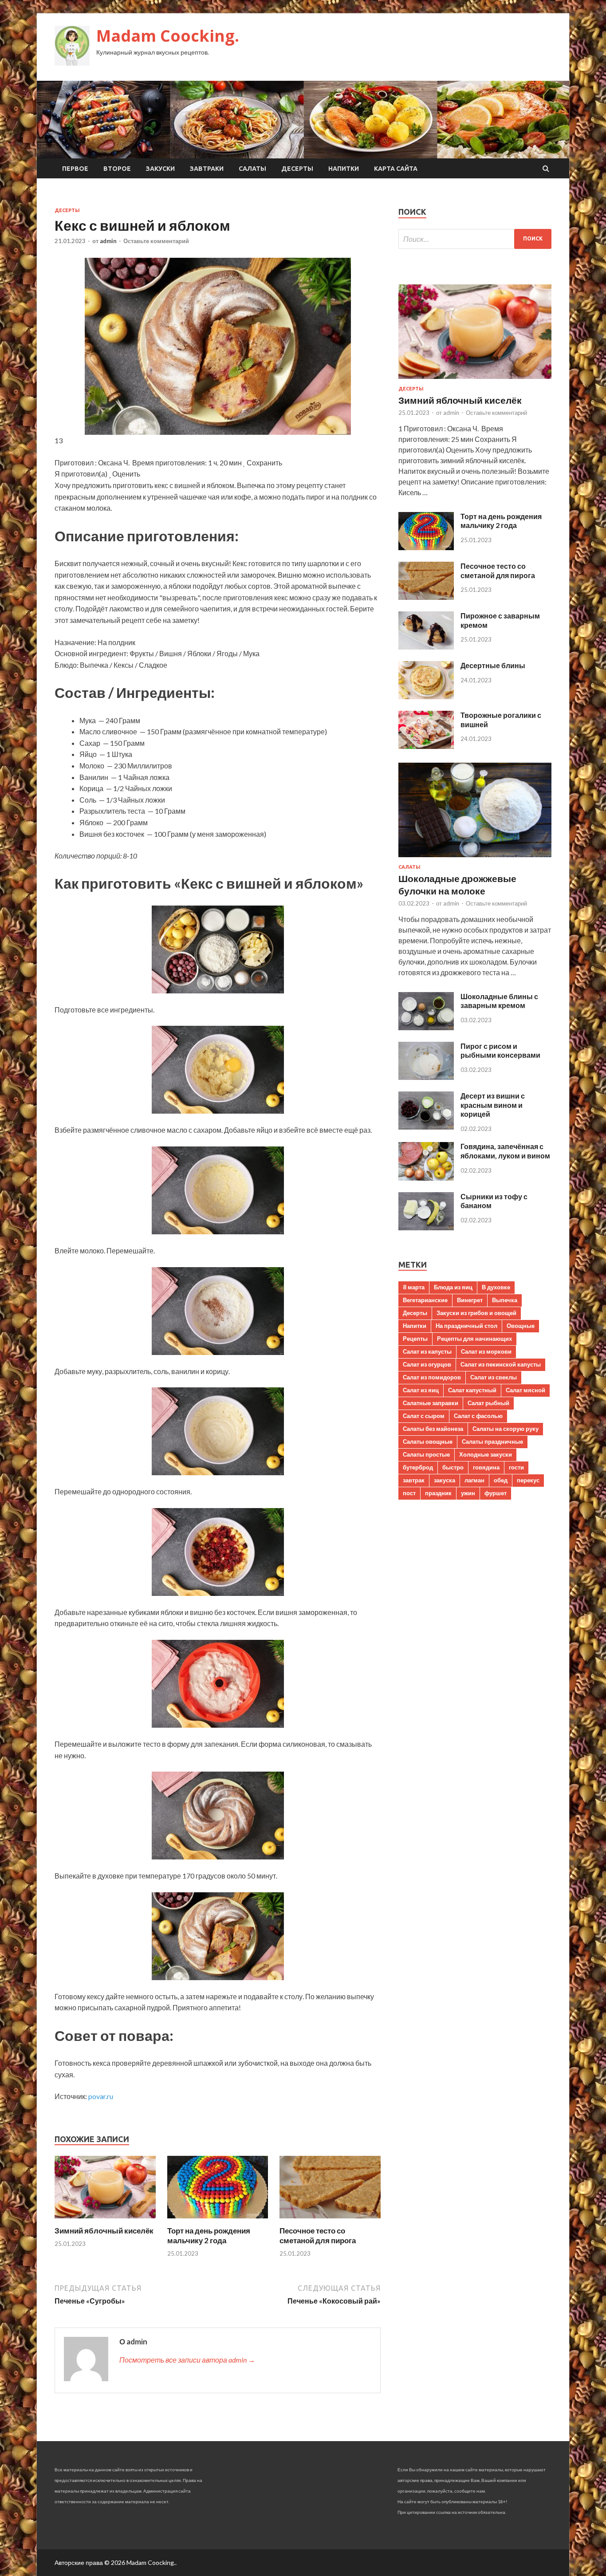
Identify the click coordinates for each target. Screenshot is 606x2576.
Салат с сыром (424, 1416)
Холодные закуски (486, 1454)
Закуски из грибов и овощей (476, 1313)
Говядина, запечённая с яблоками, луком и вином (505, 1151)
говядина (486, 1467)
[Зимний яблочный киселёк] (105, 2220)
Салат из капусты (427, 1351)
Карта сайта (396, 169)
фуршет (496, 1493)
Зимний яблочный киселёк (104, 2231)
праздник (438, 1493)
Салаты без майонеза (433, 1429)
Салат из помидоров (432, 1377)
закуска (445, 1480)
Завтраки (207, 169)
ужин (468, 1493)
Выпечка (505, 1300)
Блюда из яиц (453, 1287)
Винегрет (470, 1300)
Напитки (344, 169)
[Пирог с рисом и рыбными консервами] (426, 1077)
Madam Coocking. (168, 36)
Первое (75, 169)
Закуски (160, 169)
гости (516, 1467)
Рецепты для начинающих (474, 1339)
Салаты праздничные (492, 1442)
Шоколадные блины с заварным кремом (499, 1001)
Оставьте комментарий (156, 241)
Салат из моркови (486, 1351)
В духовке (496, 1287)
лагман (474, 1480)
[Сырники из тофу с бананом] (426, 1227)
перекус (528, 1480)
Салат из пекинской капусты (501, 1364)
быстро (453, 1467)
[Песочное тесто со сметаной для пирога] (330, 2220)
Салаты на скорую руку (506, 1429)
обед (501, 1480)
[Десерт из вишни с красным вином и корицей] (426, 1127)
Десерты (297, 169)
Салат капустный (472, 1390)
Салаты (252, 169)
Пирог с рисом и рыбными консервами (500, 1051)
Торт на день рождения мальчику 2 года (209, 2235)
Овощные (521, 1326)
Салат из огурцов (427, 1364)
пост (409, 1493)
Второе (117, 169)
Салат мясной (525, 1390)
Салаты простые (426, 1454)
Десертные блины (493, 665)
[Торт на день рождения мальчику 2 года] (218, 2220)
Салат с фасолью (478, 1416)
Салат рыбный (488, 1403)
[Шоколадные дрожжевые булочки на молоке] (475, 859)
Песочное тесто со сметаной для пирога (318, 2235)
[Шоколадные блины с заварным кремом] (426, 1027)
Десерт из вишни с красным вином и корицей (493, 1105)
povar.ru (101, 2096)
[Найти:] (475, 239)
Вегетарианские (425, 1300)
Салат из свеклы (494, 1377)
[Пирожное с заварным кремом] (426, 647)
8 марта (414, 1287)
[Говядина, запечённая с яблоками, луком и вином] (426, 1178)
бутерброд (418, 1467)
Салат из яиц (421, 1390)
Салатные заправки (431, 1403)
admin (108, 241)
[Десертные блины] (426, 696)
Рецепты (415, 1339)
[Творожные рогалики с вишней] (426, 746)
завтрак (414, 1480)
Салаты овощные (428, 1442)
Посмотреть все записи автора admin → (187, 2360)
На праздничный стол (466, 1326)
